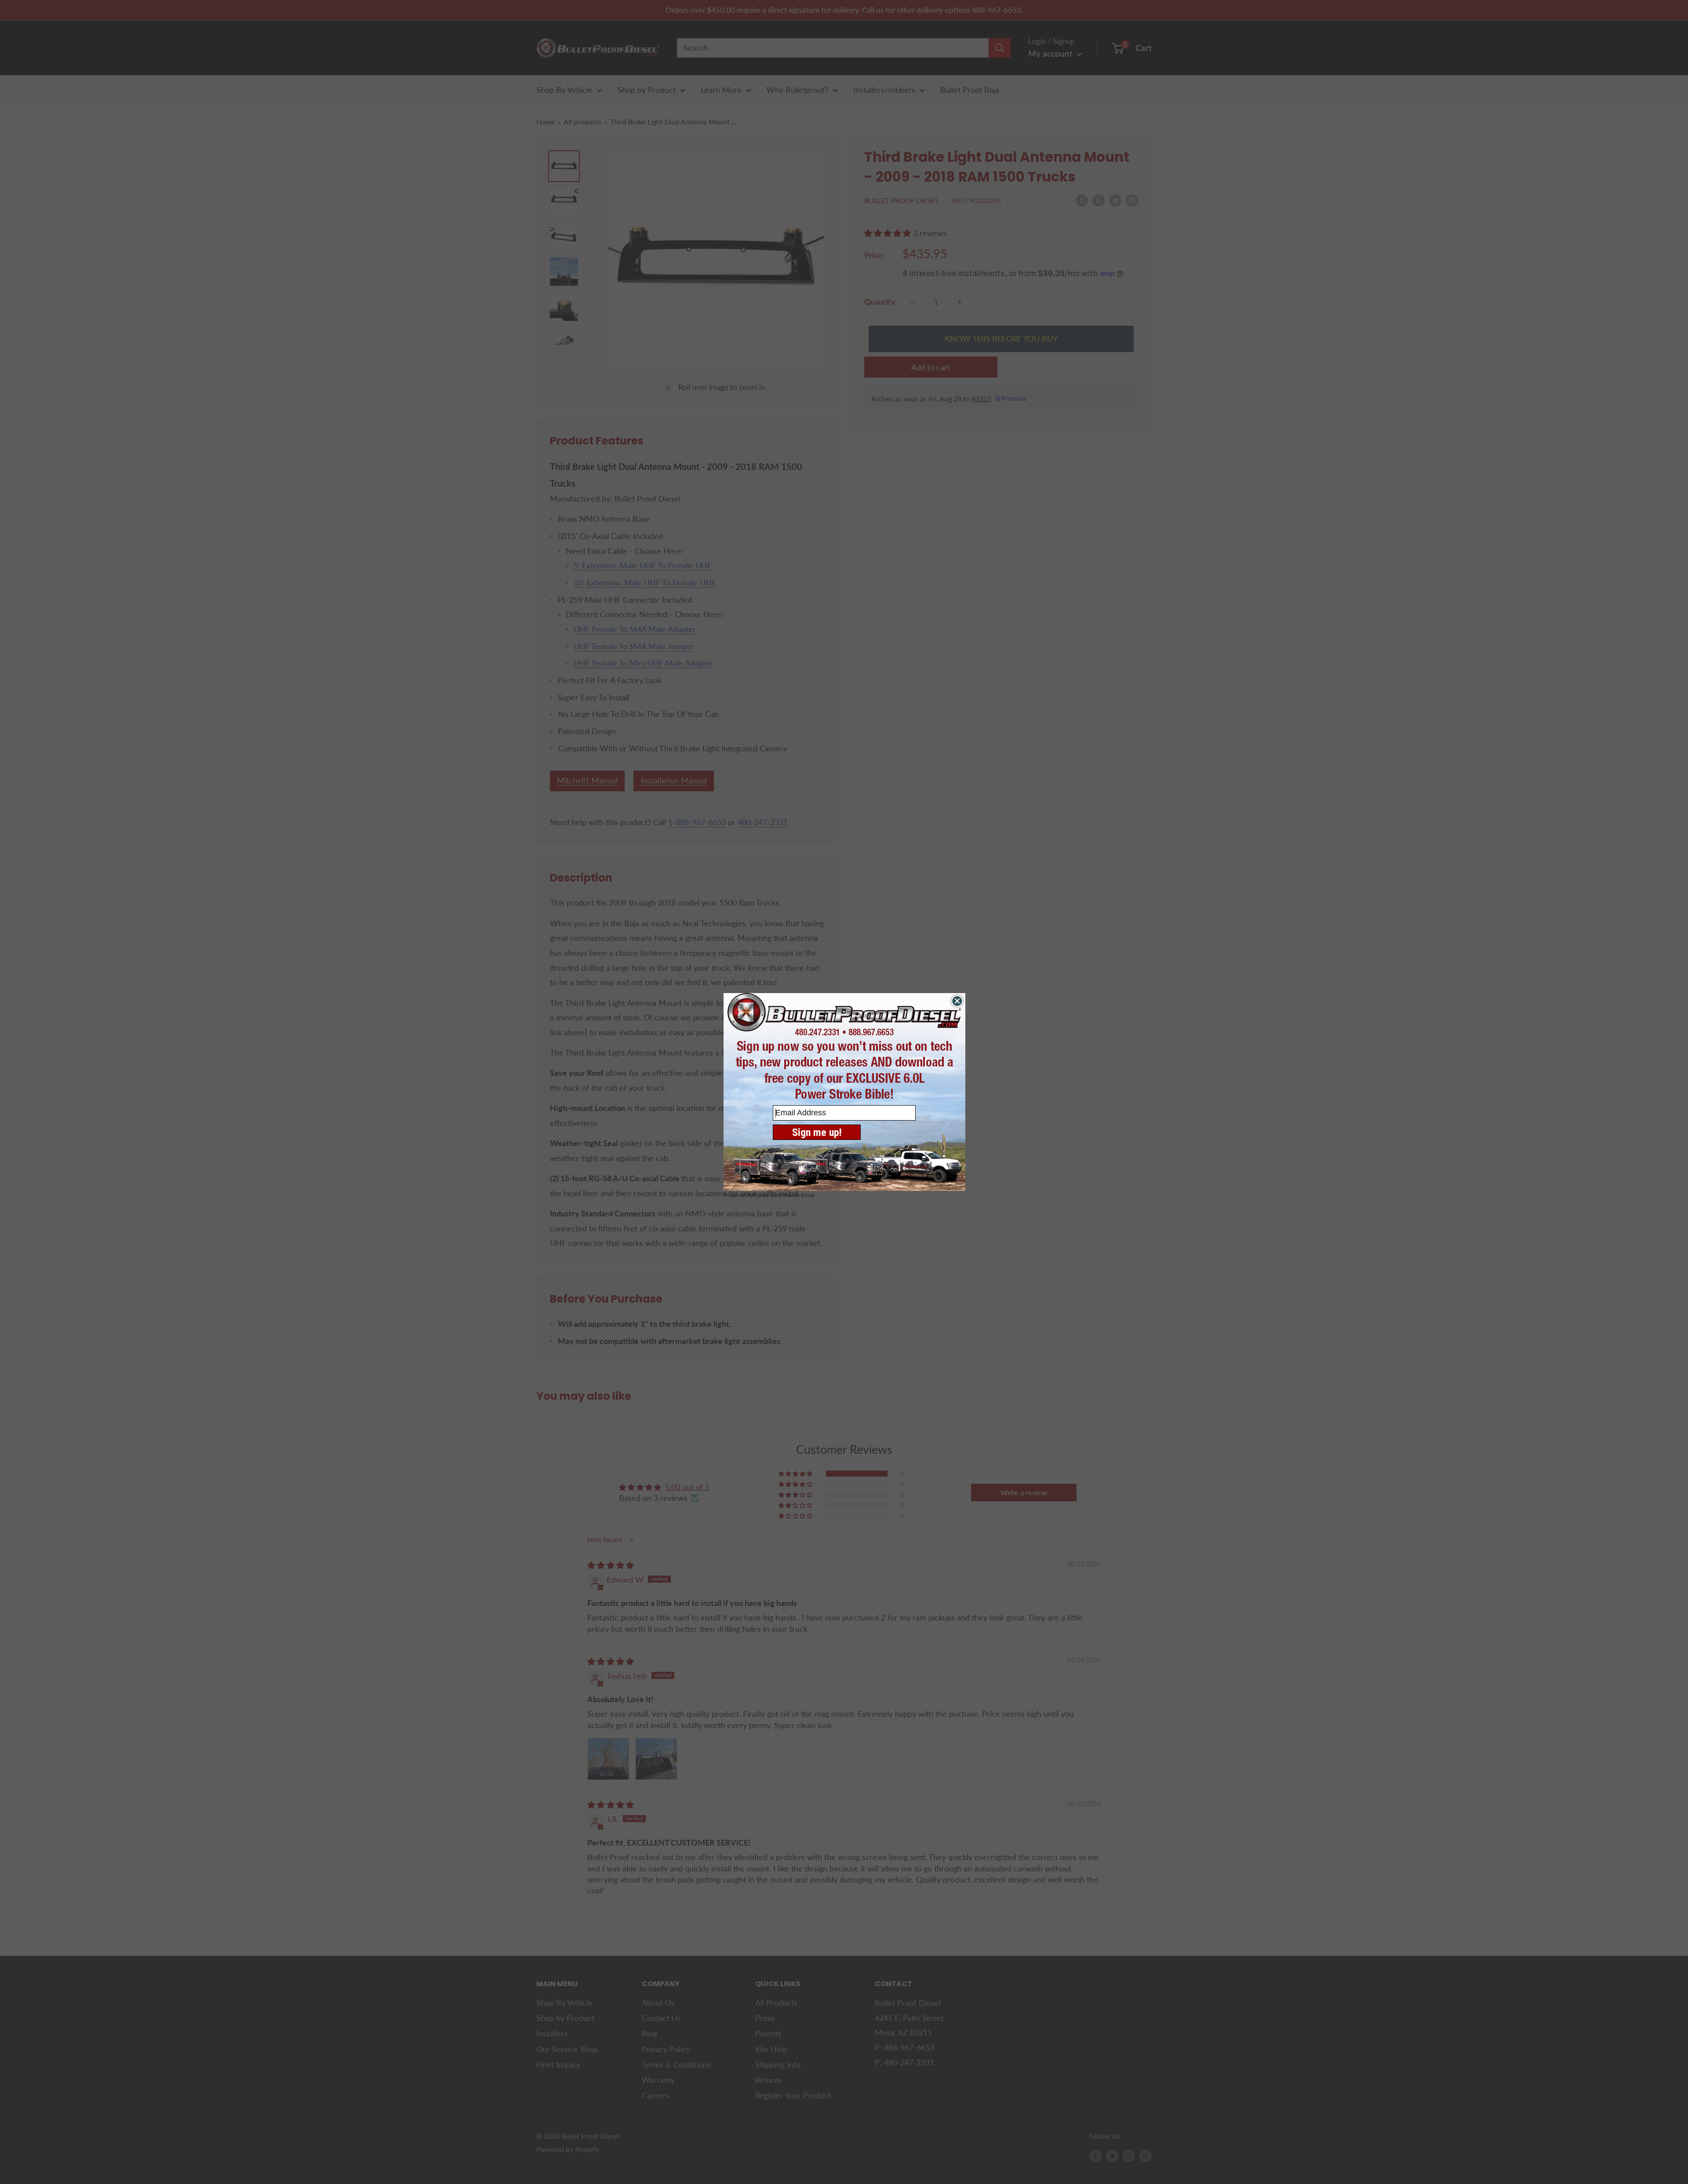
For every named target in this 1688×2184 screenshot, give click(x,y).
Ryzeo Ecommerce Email (784, 1195)
